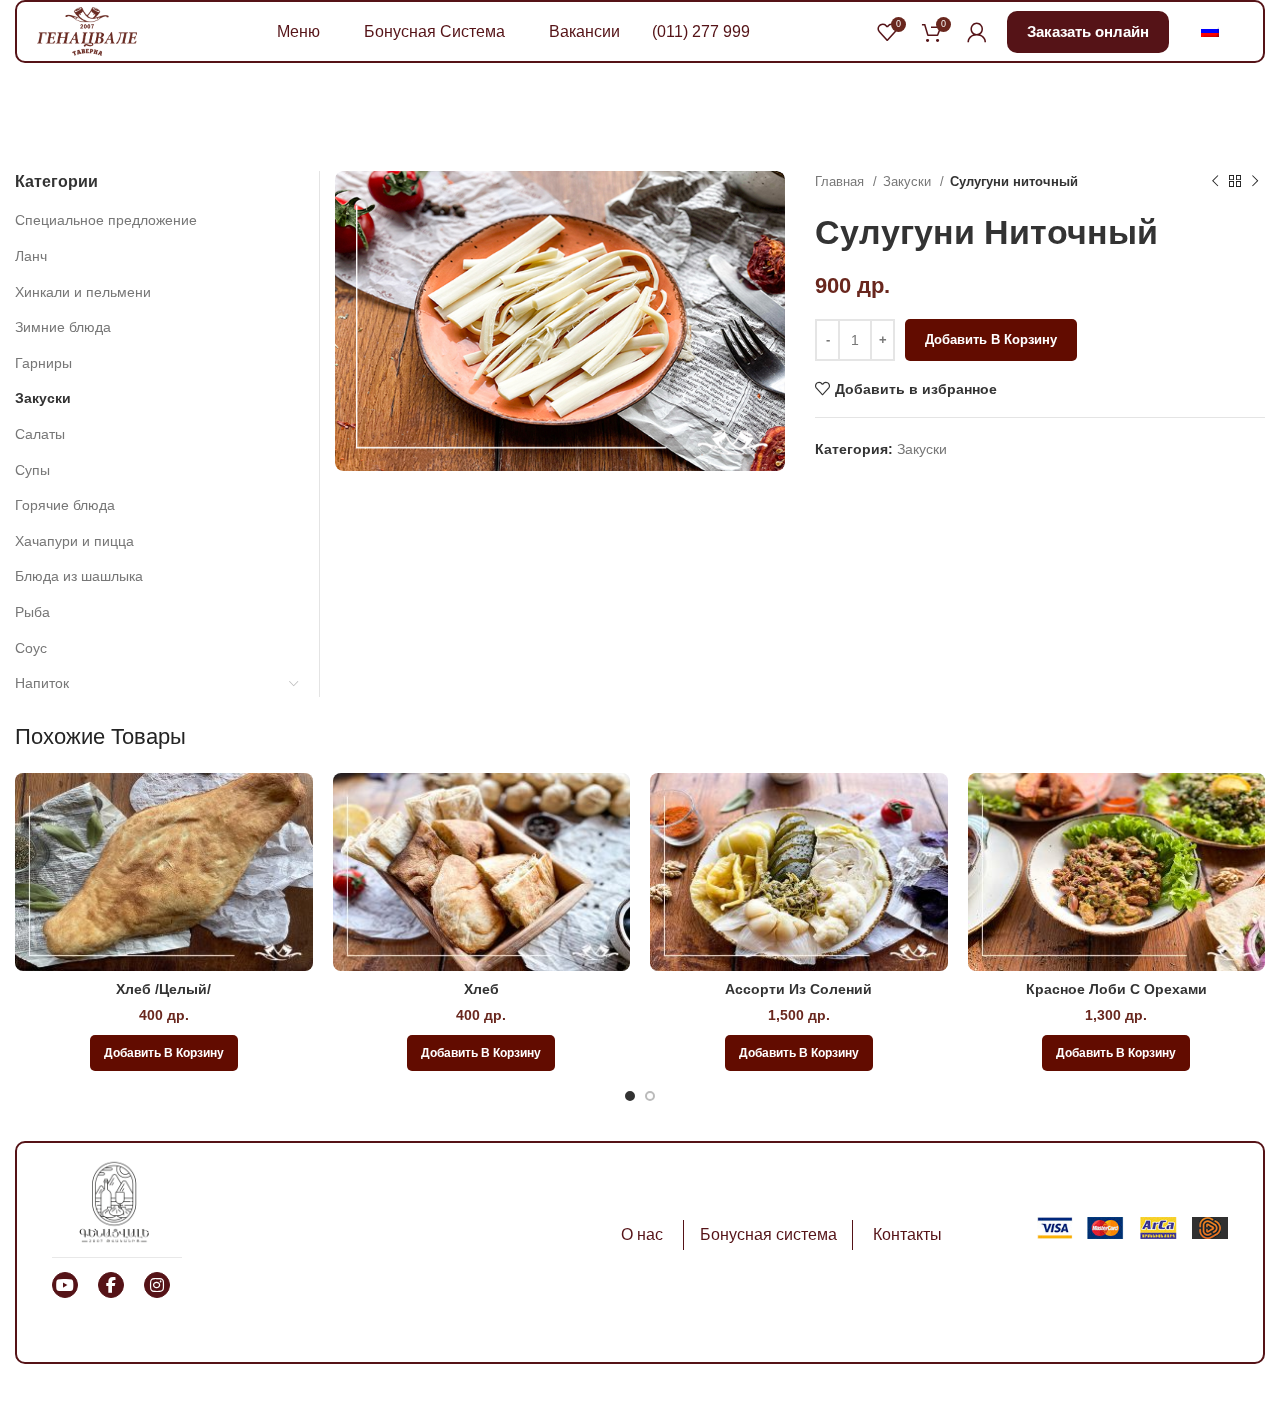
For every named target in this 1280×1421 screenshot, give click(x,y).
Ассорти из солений (798, 989)
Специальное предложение (106, 220)
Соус (31, 648)
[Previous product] (1215, 182)
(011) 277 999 (701, 31)
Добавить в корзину (991, 339)
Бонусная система (768, 1234)
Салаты (40, 434)
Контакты (907, 1234)
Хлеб (481, 989)
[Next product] (1255, 182)
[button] (164, 1053)
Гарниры (43, 363)
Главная (841, 181)
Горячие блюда (65, 505)
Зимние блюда (63, 327)
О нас (642, 1234)
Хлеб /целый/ (163, 989)
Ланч (31, 256)
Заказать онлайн (1088, 31)
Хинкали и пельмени (83, 292)
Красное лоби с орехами (1116, 989)
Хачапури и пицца (74, 541)
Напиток (42, 683)
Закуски (909, 181)
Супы (32, 470)
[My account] (977, 32)
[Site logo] (87, 30)
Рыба (32, 612)
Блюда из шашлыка (79, 576)
